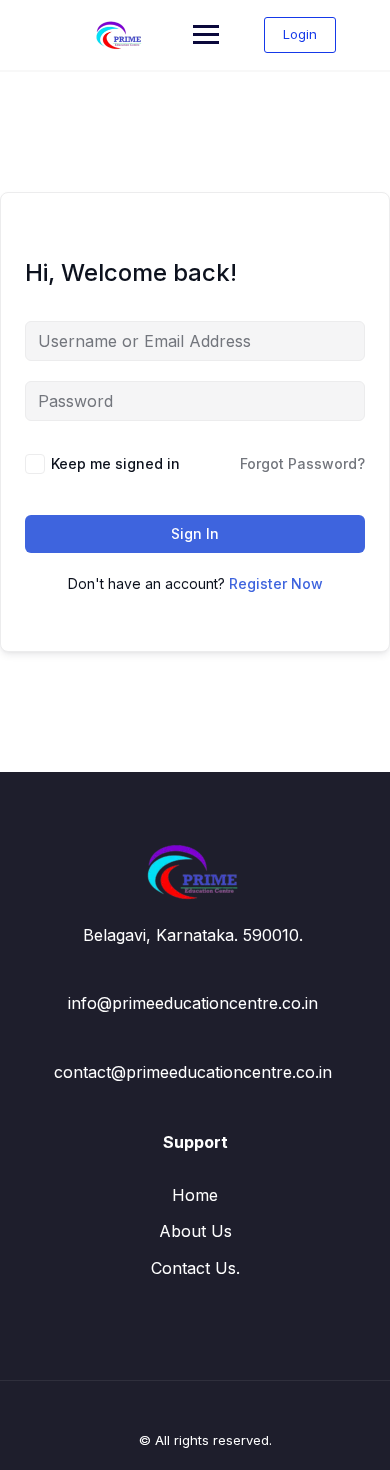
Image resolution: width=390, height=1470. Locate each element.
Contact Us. (195, 1268)
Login (300, 34)
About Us (195, 1231)
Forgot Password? (302, 463)
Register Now (276, 583)
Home (195, 1195)
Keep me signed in (115, 463)
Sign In (195, 533)
